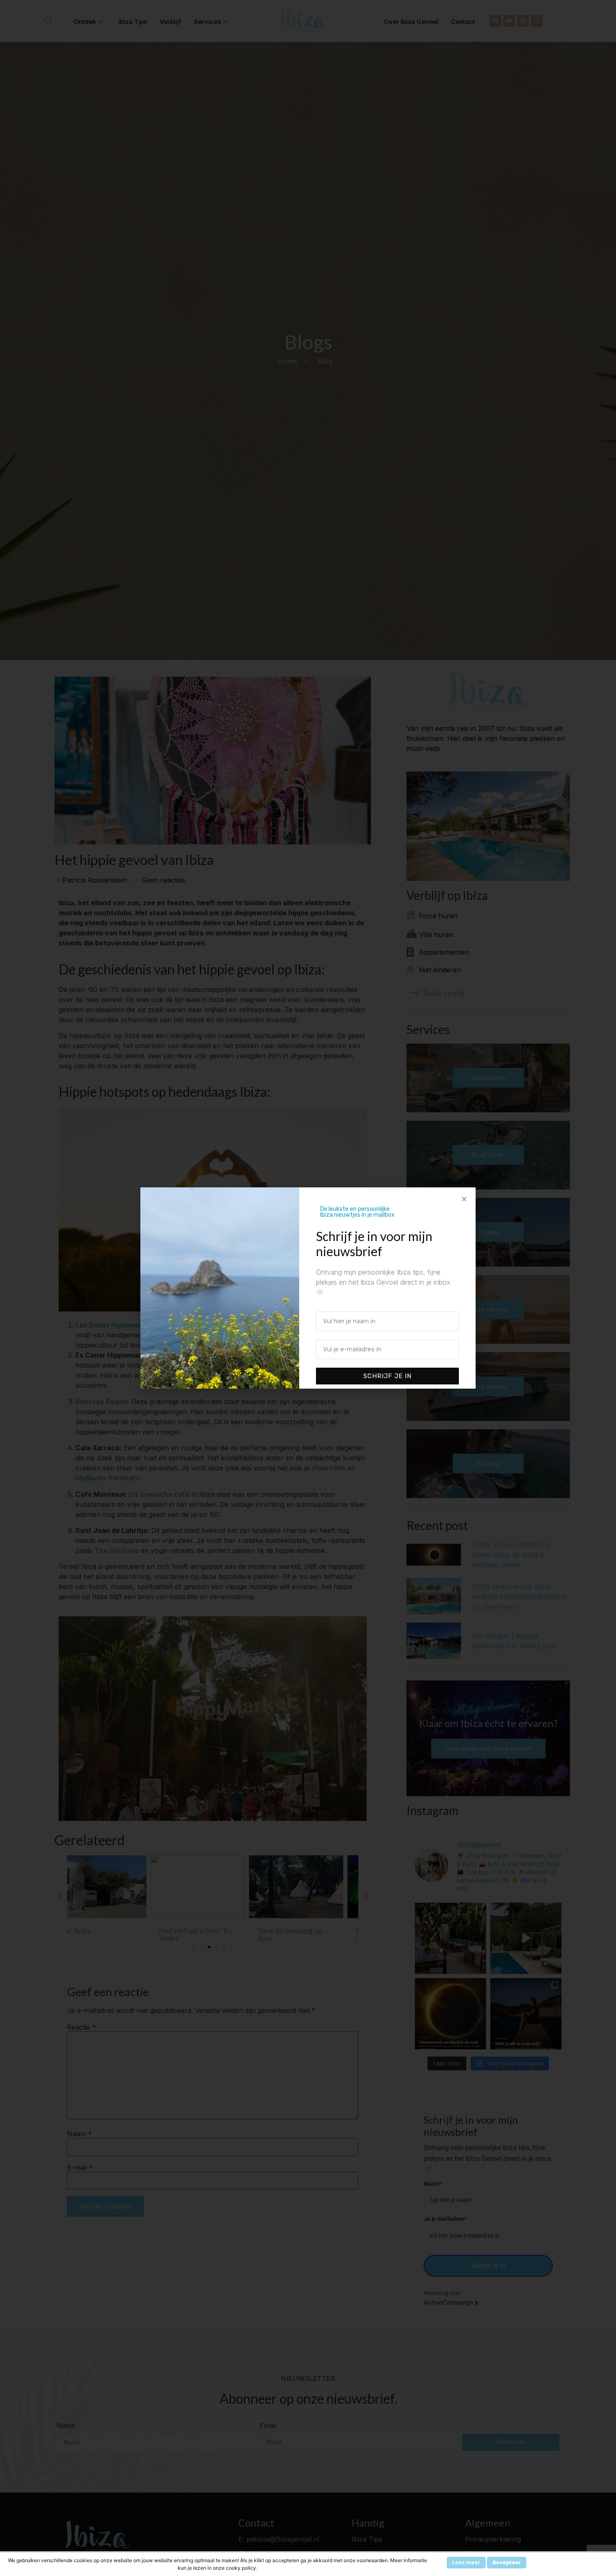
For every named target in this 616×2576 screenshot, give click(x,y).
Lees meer (466, 2562)
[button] (464, 1199)
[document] (308, 1288)
